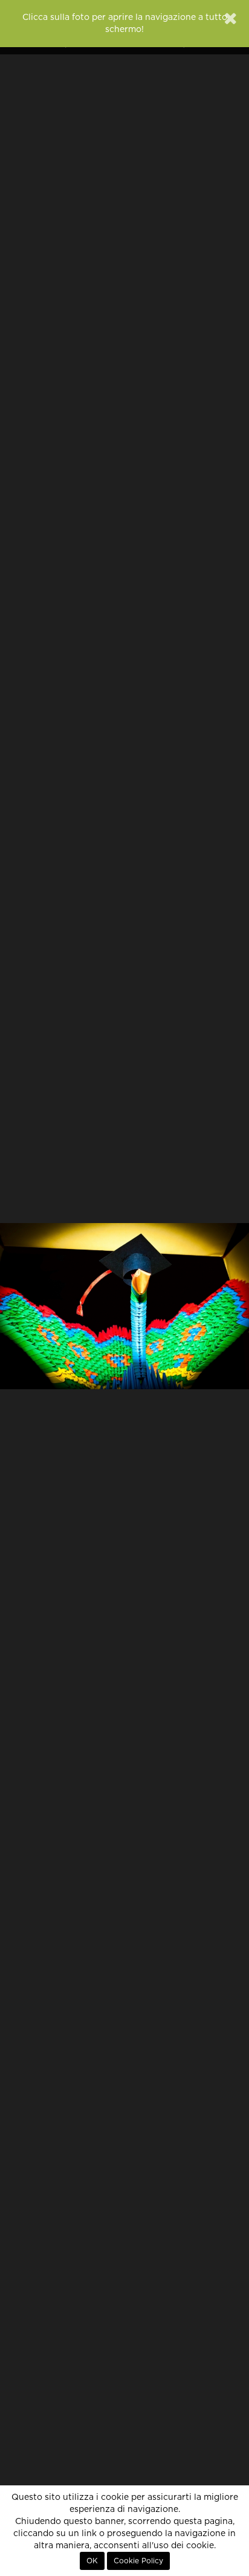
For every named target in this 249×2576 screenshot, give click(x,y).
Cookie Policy (138, 2561)
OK (92, 2561)
